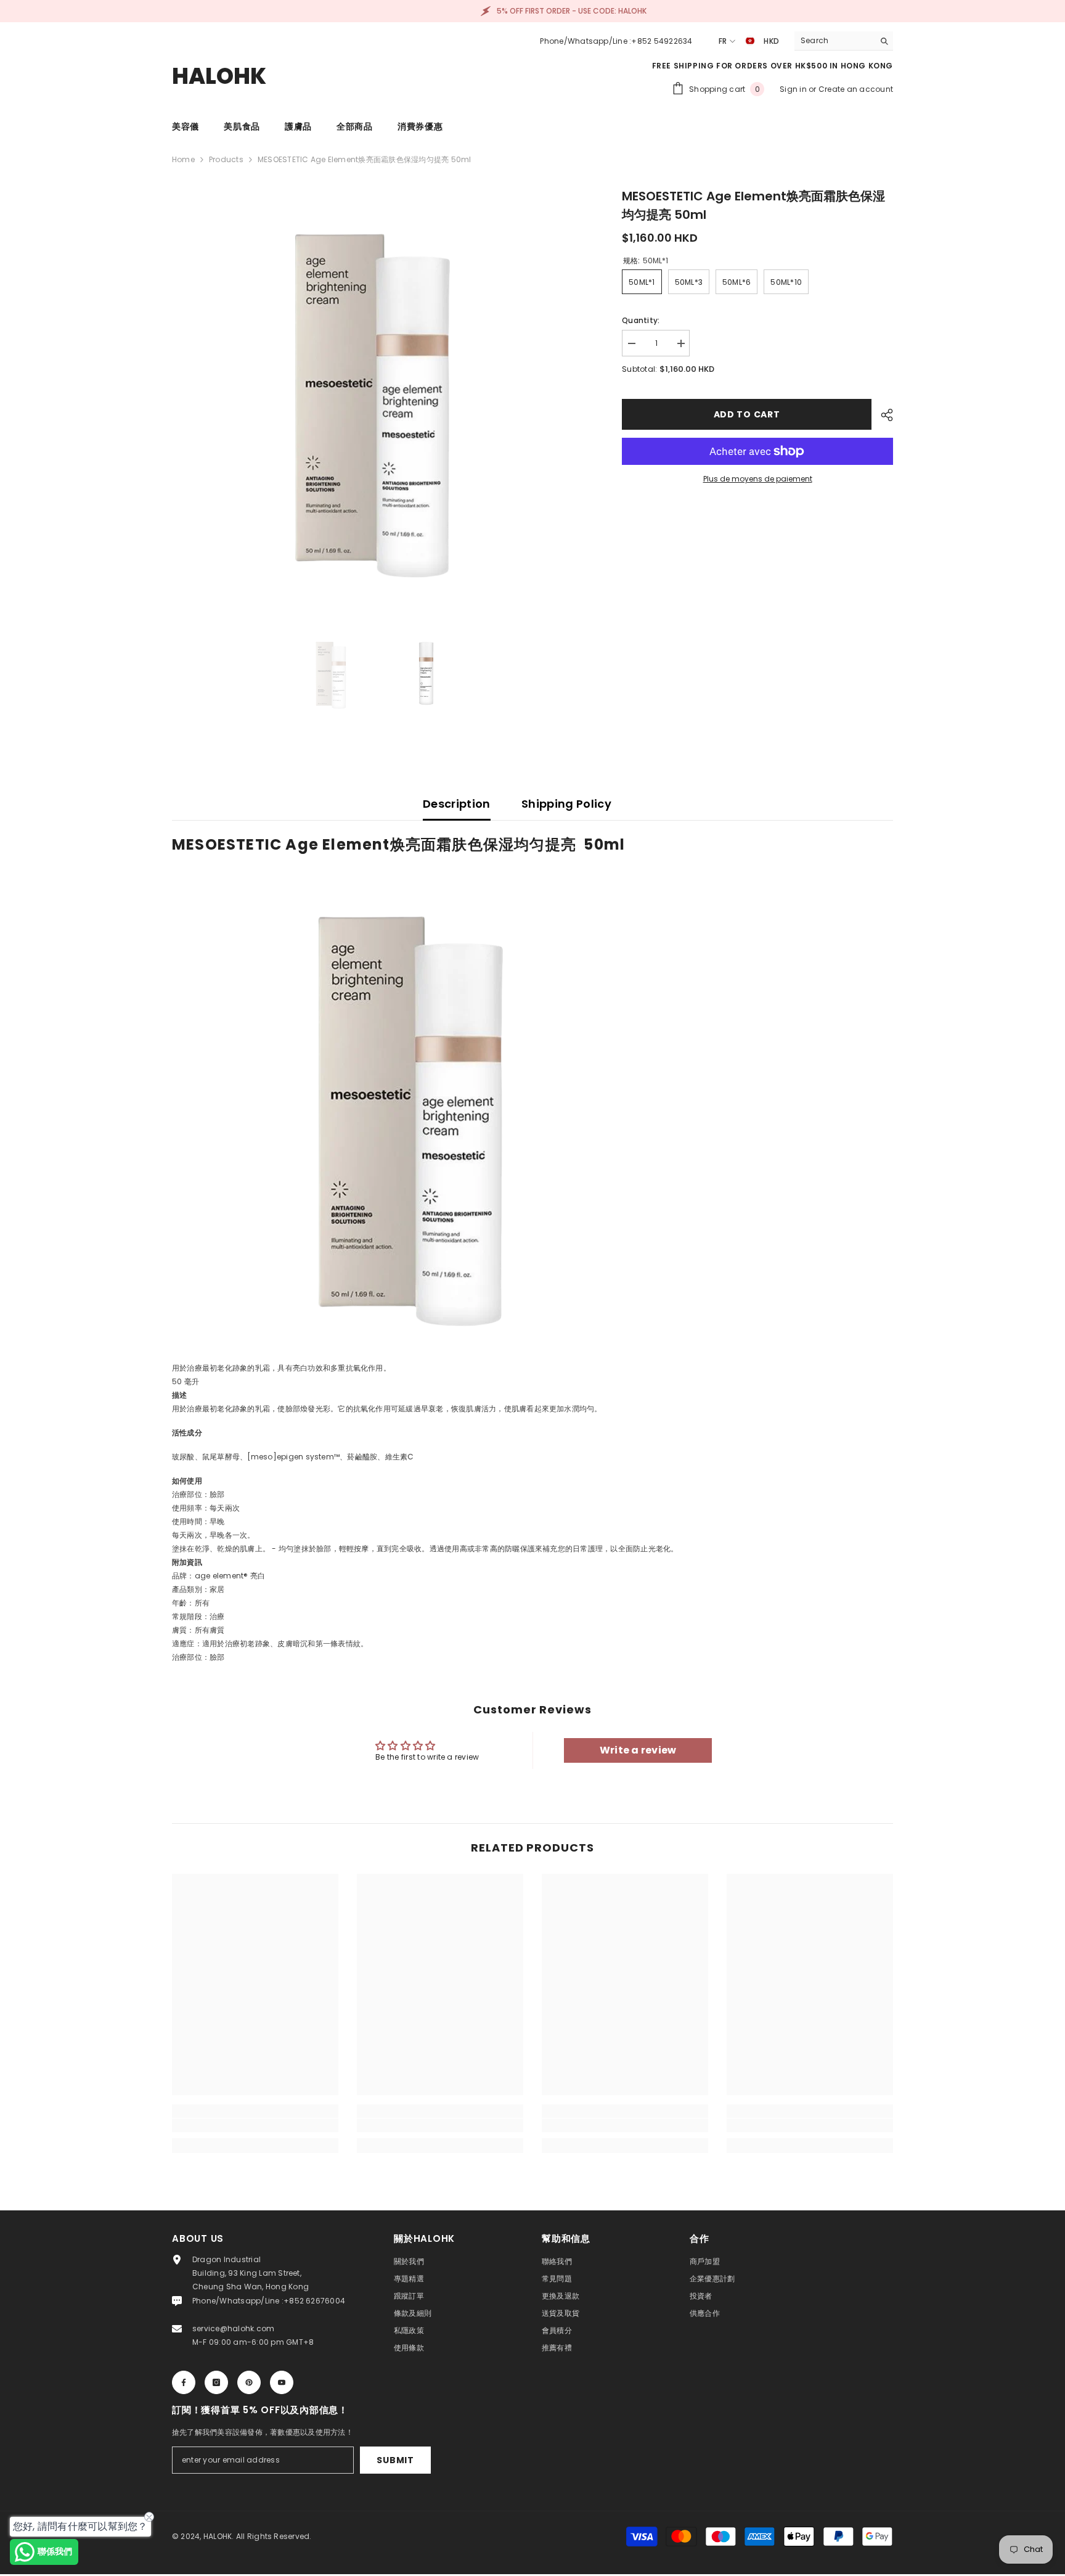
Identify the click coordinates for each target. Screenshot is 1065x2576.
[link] (255, 2125)
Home (183, 159)
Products (226, 159)
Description (457, 804)
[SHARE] (882, 415)
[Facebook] (184, 2382)
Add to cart (744, 414)
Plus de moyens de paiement (758, 479)
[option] (379, 394)
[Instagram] (216, 2382)
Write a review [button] (638, 1750)
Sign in (794, 89)
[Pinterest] (249, 2382)
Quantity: (641, 320)
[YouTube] (282, 2382)
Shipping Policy (566, 804)
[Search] (844, 41)
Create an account (856, 89)
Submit (395, 2460)
